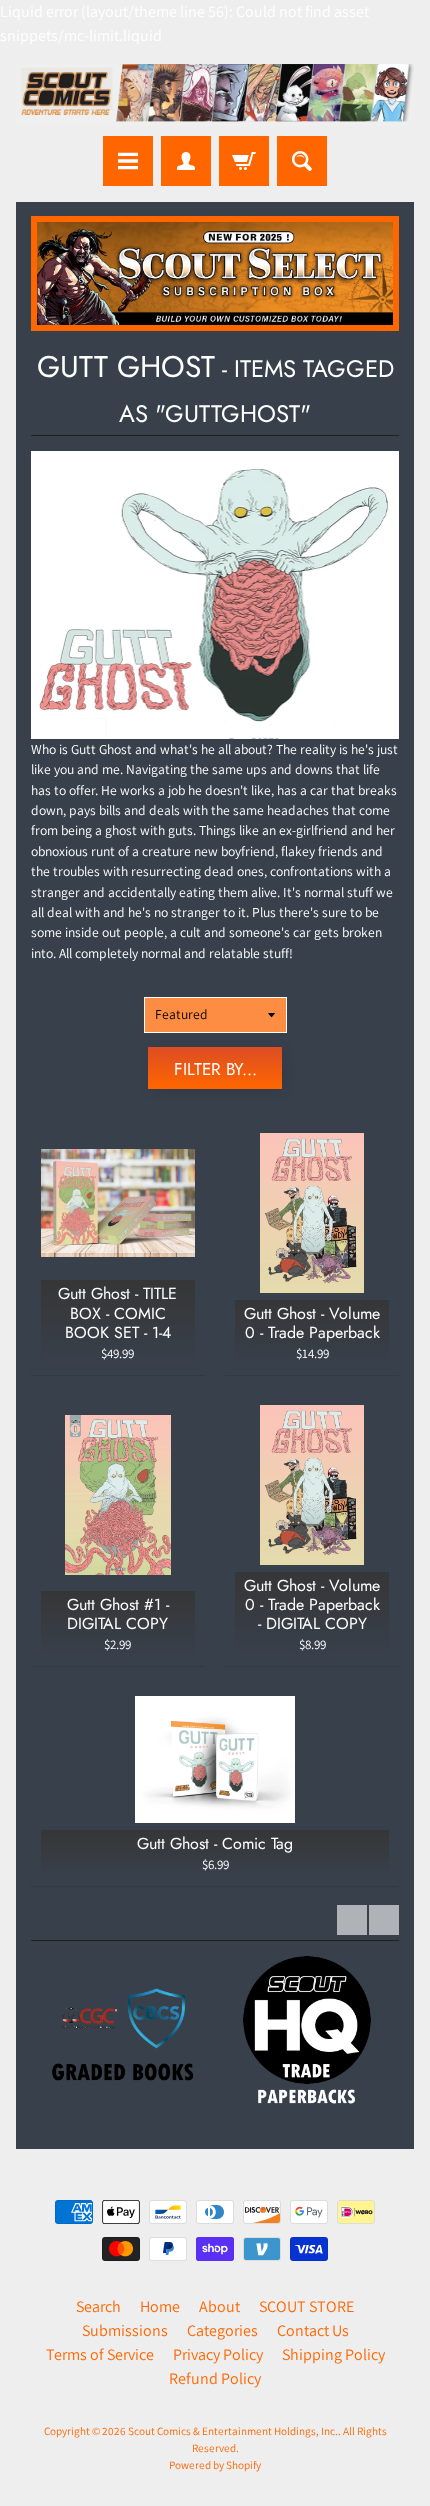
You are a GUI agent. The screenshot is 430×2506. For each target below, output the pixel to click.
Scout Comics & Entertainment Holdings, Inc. (233, 2431)
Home (160, 2306)
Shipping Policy (333, 2354)
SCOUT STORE (306, 2306)
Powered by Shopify (215, 2465)
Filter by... (215, 1069)
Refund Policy (215, 2378)
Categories (222, 2330)
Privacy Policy (218, 2354)
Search (98, 2306)
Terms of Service (100, 2354)
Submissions (125, 2330)
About (219, 2306)
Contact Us (313, 2330)
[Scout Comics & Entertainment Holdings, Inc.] (215, 95)
